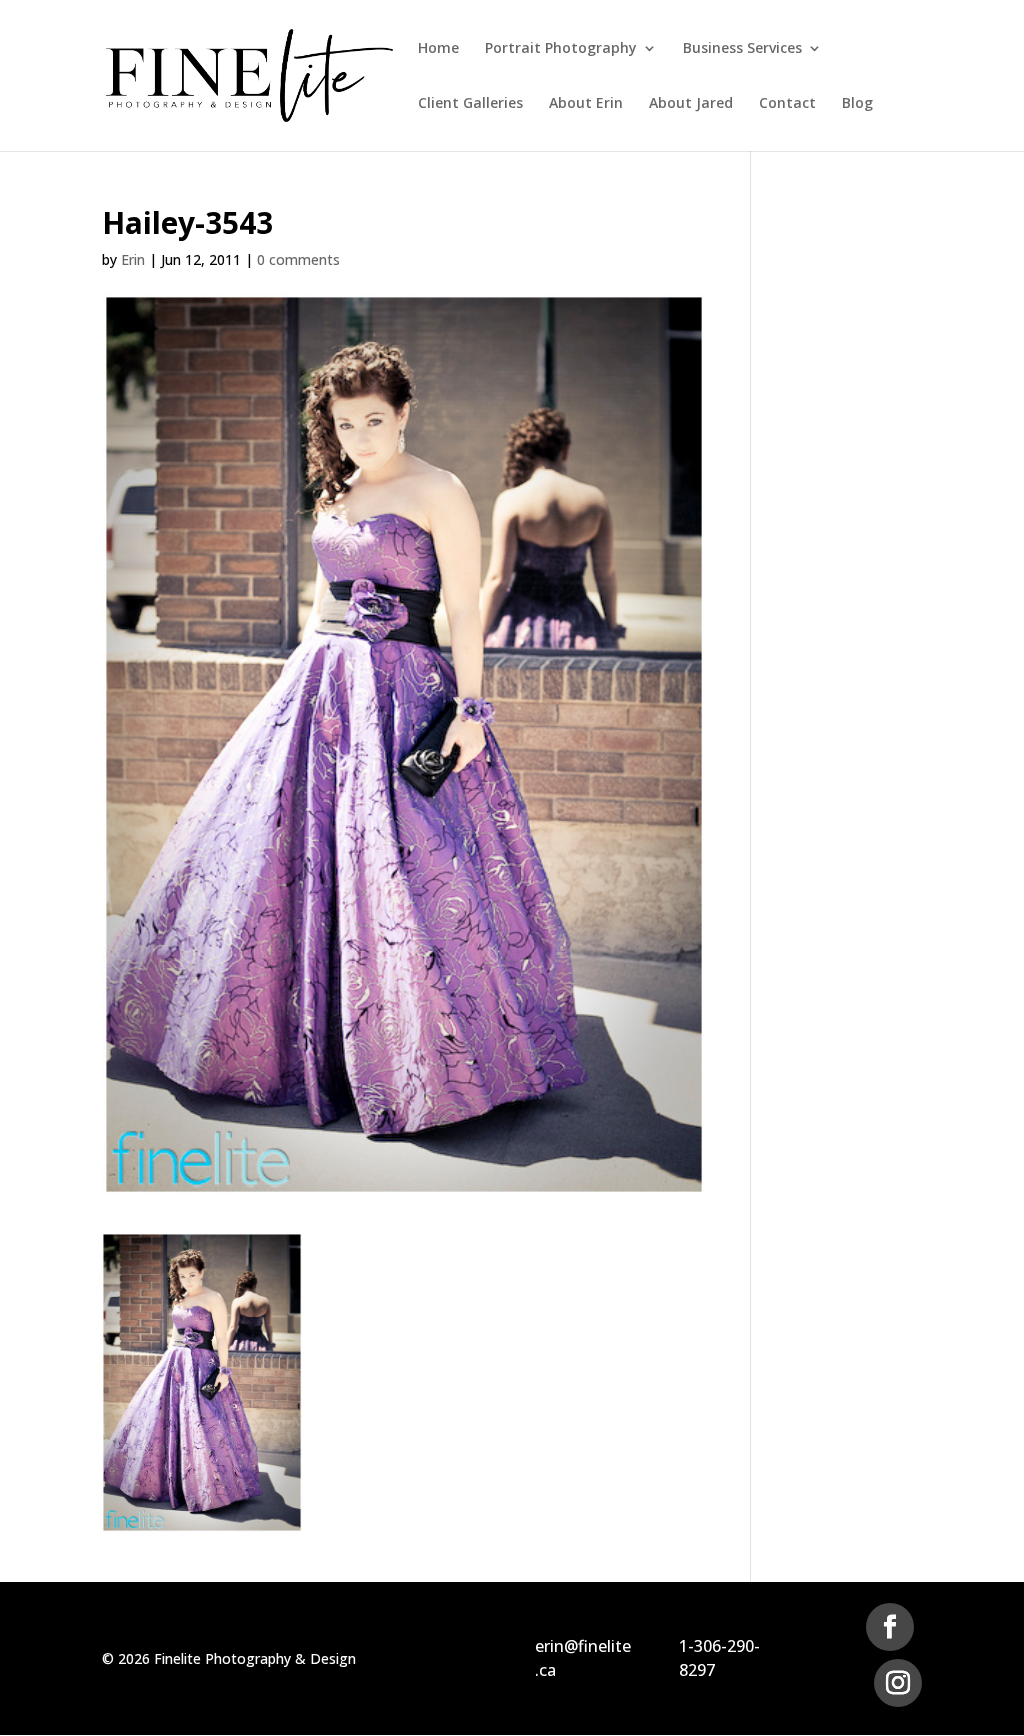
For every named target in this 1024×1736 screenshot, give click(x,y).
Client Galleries (470, 104)
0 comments (298, 259)
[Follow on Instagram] (898, 1683)
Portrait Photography (561, 49)
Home (438, 49)
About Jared (691, 104)
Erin (133, 259)
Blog (857, 104)
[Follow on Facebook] (890, 1627)
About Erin (586, 104)
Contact (787, 104)
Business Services (742, 49)
